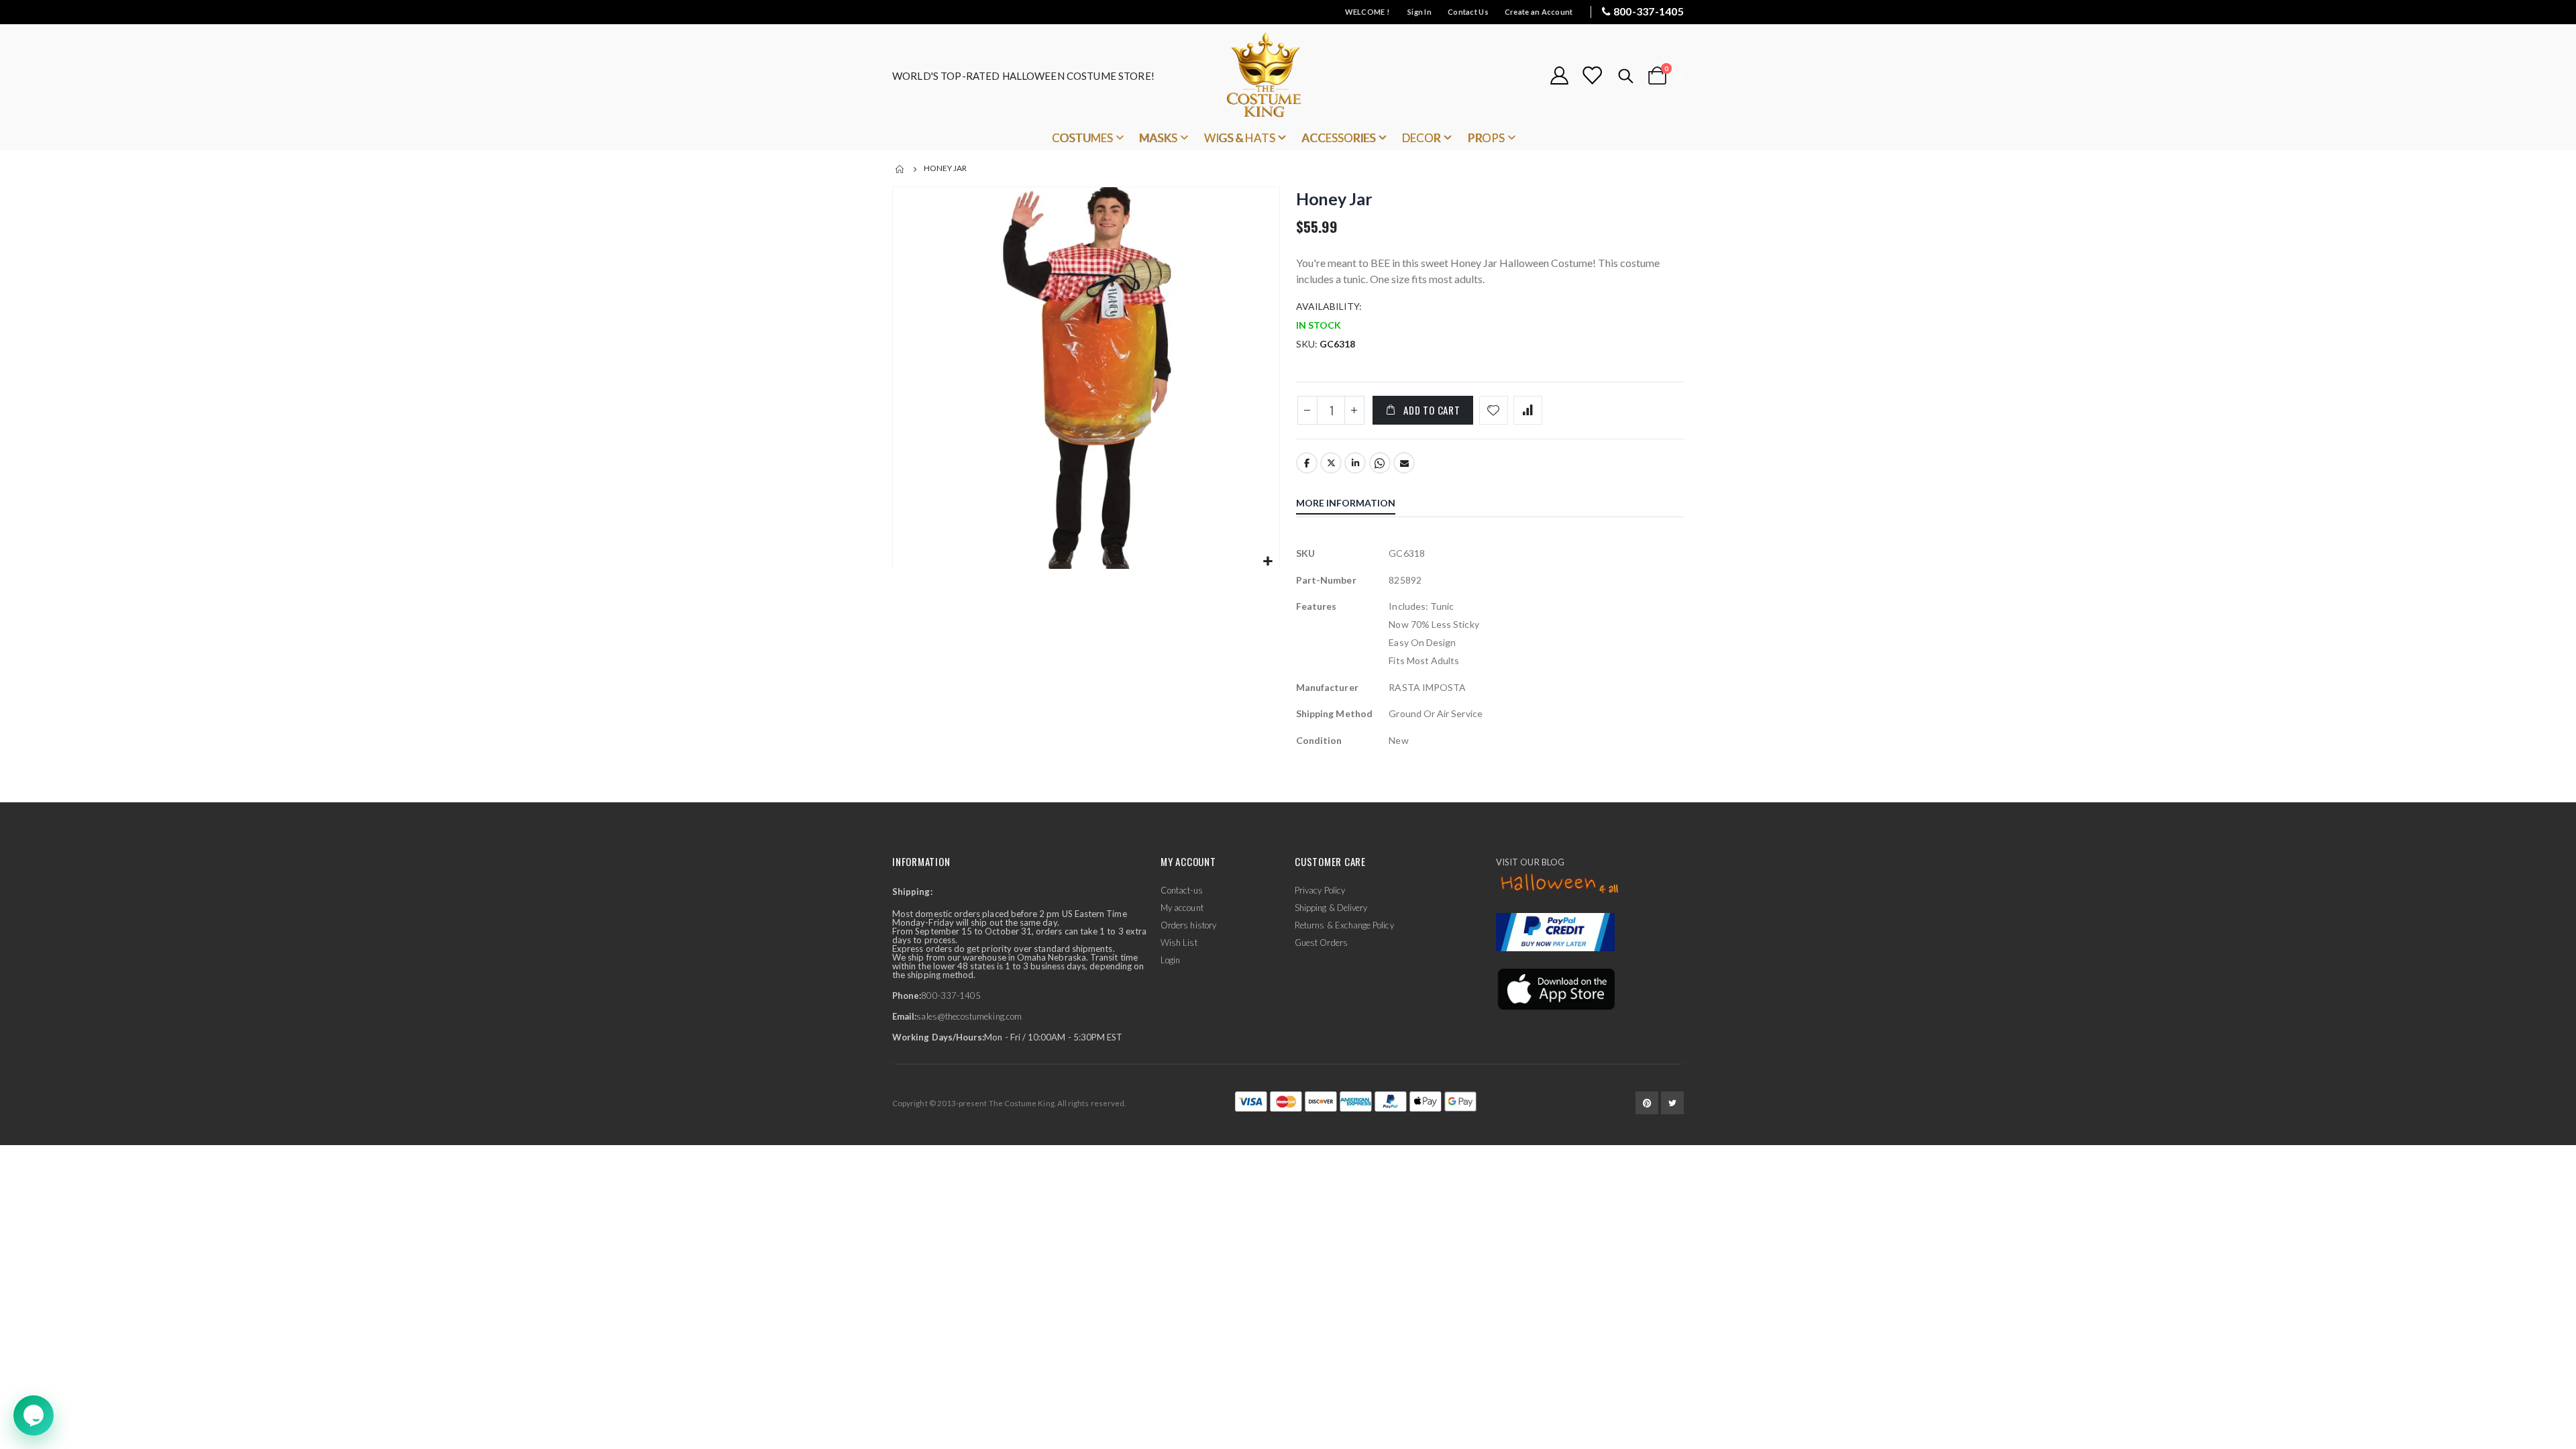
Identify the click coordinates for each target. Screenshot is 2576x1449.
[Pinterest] (1647, 1103)
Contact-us (1182, 890)
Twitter (1331, 463)
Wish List (1179, 943)
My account (1182, 908)
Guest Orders (1321, 943)
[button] (1268, 562)
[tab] (1356, 504)
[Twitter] (1672, 1103)
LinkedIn (1355, 463)
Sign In (1419, 12)
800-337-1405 (1649, 11)
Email (1404, 463)
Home (900, 169)
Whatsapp (1380, 463)
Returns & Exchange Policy (1344, 925)
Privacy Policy (1320, 890)
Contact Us (1468, 12)
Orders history (1188, 925)
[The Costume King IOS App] (1555, 987)
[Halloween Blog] (1560, 884)
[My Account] (1559, 75)
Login (1170, 960)
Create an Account (1539, 12)
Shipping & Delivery (1331, 908)
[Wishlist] (1592, 75)
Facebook (1307, 463)
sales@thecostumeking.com (969, 1016)
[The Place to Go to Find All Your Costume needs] (1288, 75)
